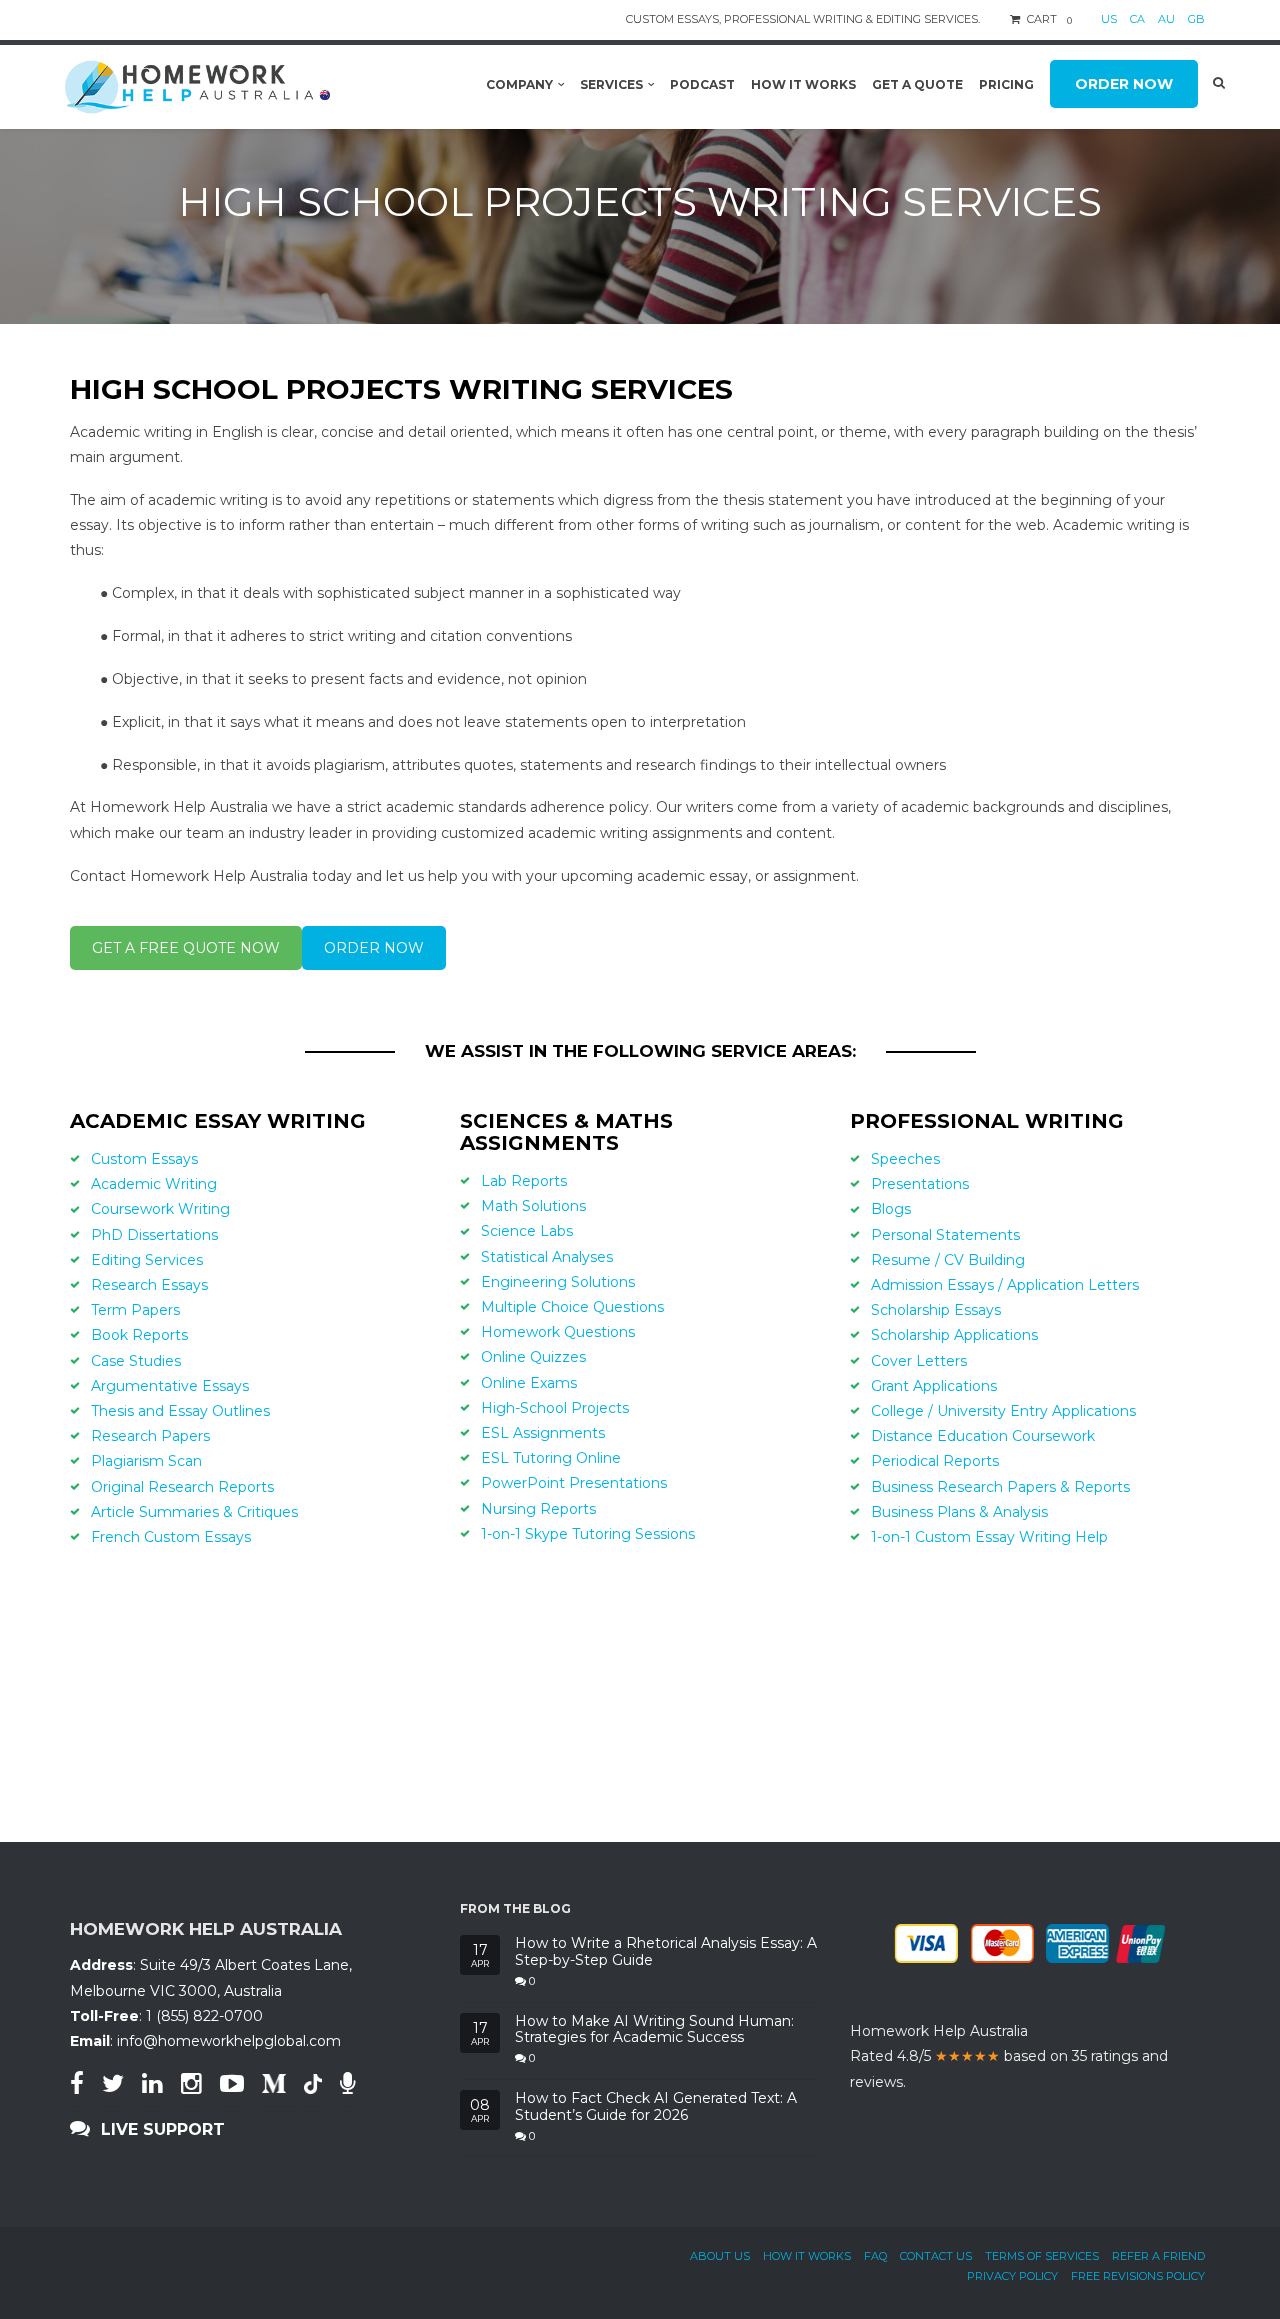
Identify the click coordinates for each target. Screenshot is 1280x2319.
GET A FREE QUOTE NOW (186, 948)
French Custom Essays (171, 1537)
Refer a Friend (1158, 2256)
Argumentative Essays (170, 1386)
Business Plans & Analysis (959, 1512)
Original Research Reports (182, 1487)
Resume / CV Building (948, 1260)
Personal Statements (945, 1235)
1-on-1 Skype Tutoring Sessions (588, 1534)
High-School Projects (555, 1408)
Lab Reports (524, 1181)
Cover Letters (919, 1361)
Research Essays (149, 1285)
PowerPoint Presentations (574, 1483)
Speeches (905, 1159)
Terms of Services (1042, 2256)
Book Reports (139, 1335)
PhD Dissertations (154, 1235)
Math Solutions (533, 1206)
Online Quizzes (533, 1357)
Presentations (920, 1184)
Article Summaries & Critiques (194, 1512)
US (1109, 19)
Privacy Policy (1012, 2276)
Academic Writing (154, 1184)
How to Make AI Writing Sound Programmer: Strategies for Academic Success (654, 2030)
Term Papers (135, 1310)
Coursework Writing (160, 1209)
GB (1196, 19)
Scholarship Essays (936, 1310)
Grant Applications (934, 1386)
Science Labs (527, 1231)
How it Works (807, 2256)
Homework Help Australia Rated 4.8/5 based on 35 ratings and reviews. (1009, 2056)
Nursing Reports (538, 1509)
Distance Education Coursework (983, 1436)
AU (1166, 19)
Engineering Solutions (558, 1282)
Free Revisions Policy (1138, 2276)
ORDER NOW (374, 948)
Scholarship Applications (954, 1335)
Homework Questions (558, 1332)
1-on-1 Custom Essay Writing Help (989, 1537)
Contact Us (936, 2256)
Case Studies (136, 1361)
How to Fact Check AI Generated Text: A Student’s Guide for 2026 (656, 2107)
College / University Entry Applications (1003, 1411)
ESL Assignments (543, 1433)
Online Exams (529, 1383)
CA (1137, 19)
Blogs (891, 1209)
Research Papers (150, 1436)
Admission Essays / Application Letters (1005, 1285)
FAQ (875, 2256)
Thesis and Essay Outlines (180, 1411)
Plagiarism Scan (146, 1461)
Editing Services (147, 1260)
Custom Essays (144, 1159)
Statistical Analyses (547, 1257)
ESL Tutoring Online (551, 1458)
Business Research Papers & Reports (1000, 1487)
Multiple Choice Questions (572, 1307)
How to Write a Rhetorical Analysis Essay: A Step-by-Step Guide (666, 1952)
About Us (720, 2256)
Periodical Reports (935, 1461)
